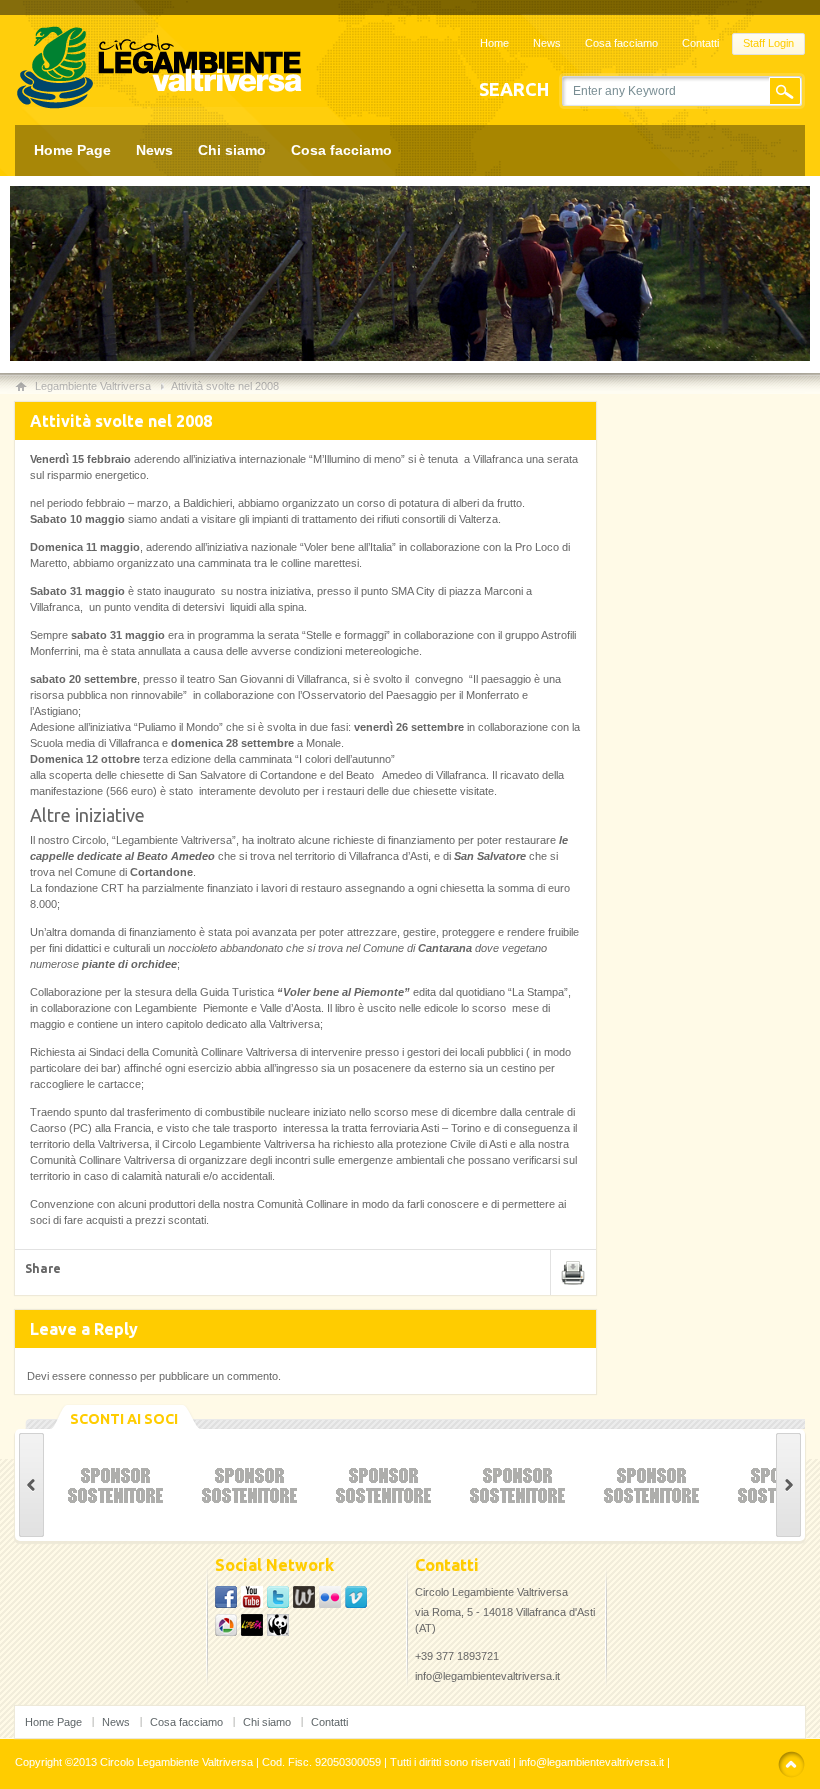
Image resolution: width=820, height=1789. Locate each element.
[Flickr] (330, 1604)
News (547, 43)
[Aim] (226, 1632)
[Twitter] (252, 1604)
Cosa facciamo (621, 43)
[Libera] (252, 1632)
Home (494, 43)
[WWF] (278, 1632)
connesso (113, 1376)
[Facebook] (226, 1604)
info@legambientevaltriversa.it (487, 1676)
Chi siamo (232, 150)
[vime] (356, 1604)
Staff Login (768, 43)
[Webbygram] (304, 1604)
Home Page (72, 150)
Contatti (700, 43)
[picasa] (278, 1604)
